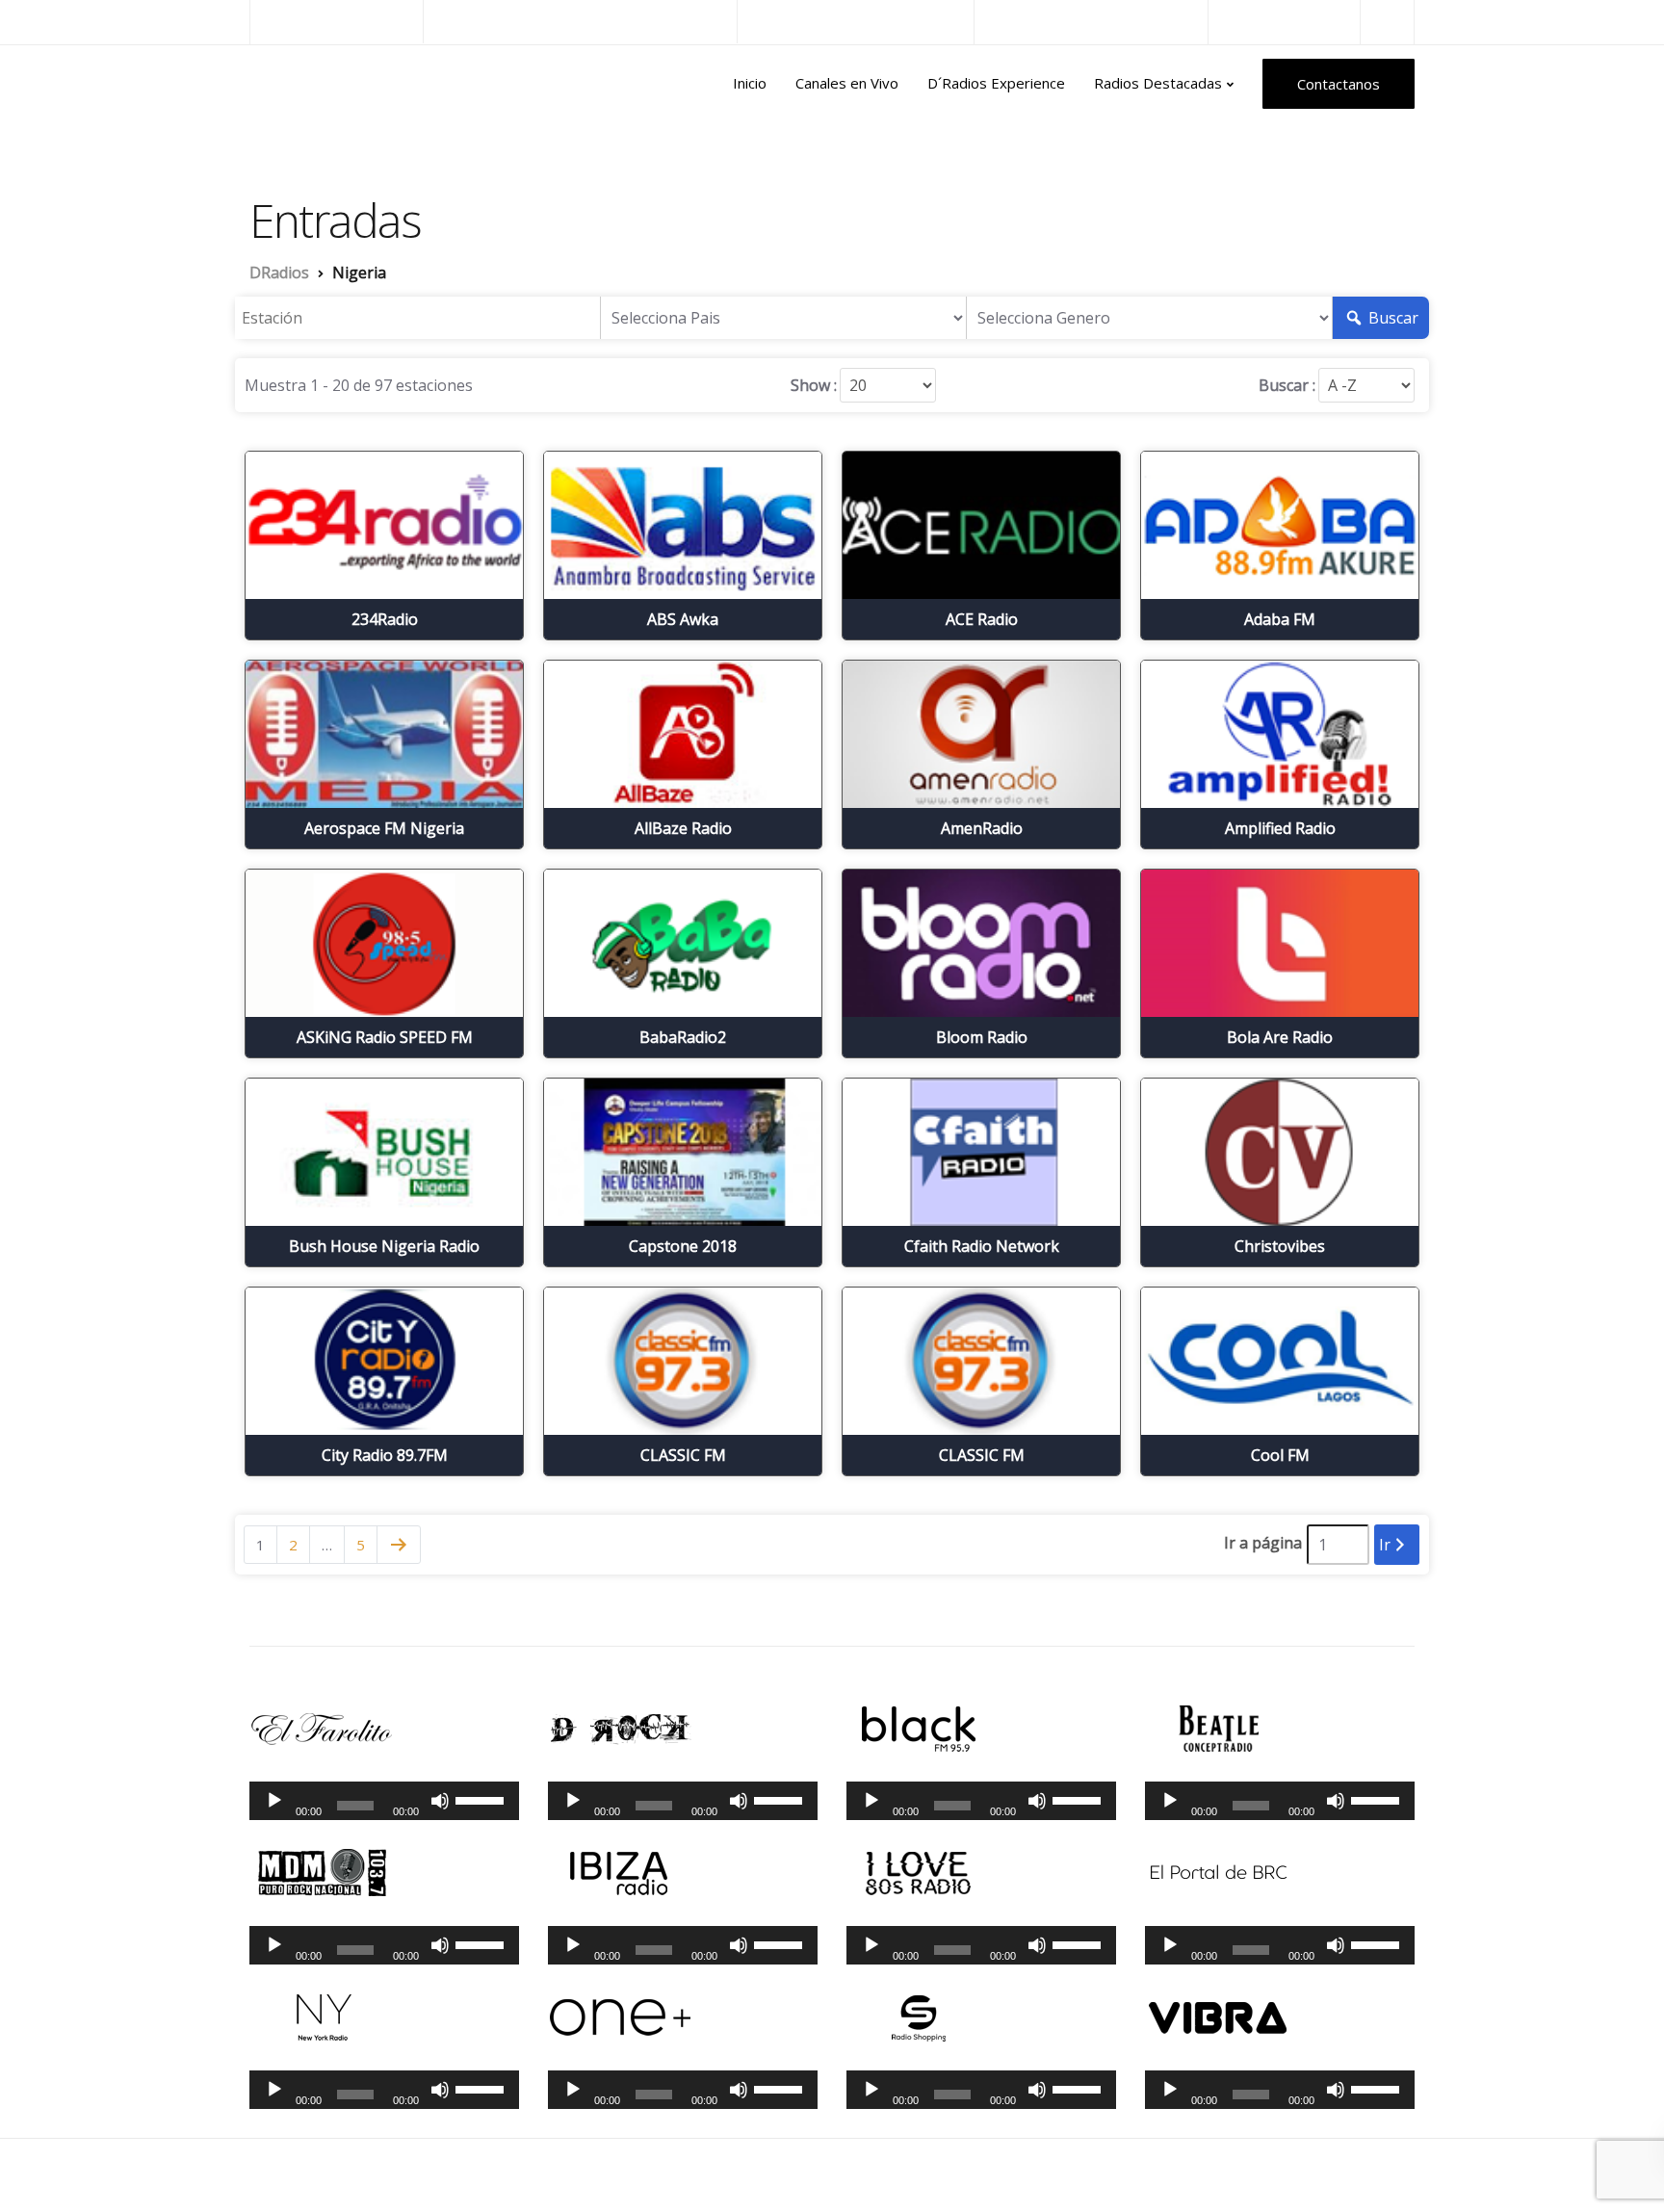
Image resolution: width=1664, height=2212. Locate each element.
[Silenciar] (440, 1801)
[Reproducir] (274, 1801)
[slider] (482, 1799)
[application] (384, 1801)
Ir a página (1263, 1543)
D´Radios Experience (996, 83)
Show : (814, 385)
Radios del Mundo (1284, 22)
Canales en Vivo (847, 83)
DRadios (291, 84)
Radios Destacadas (1158, 83)
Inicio (750, 83)
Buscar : (1287, 385)
